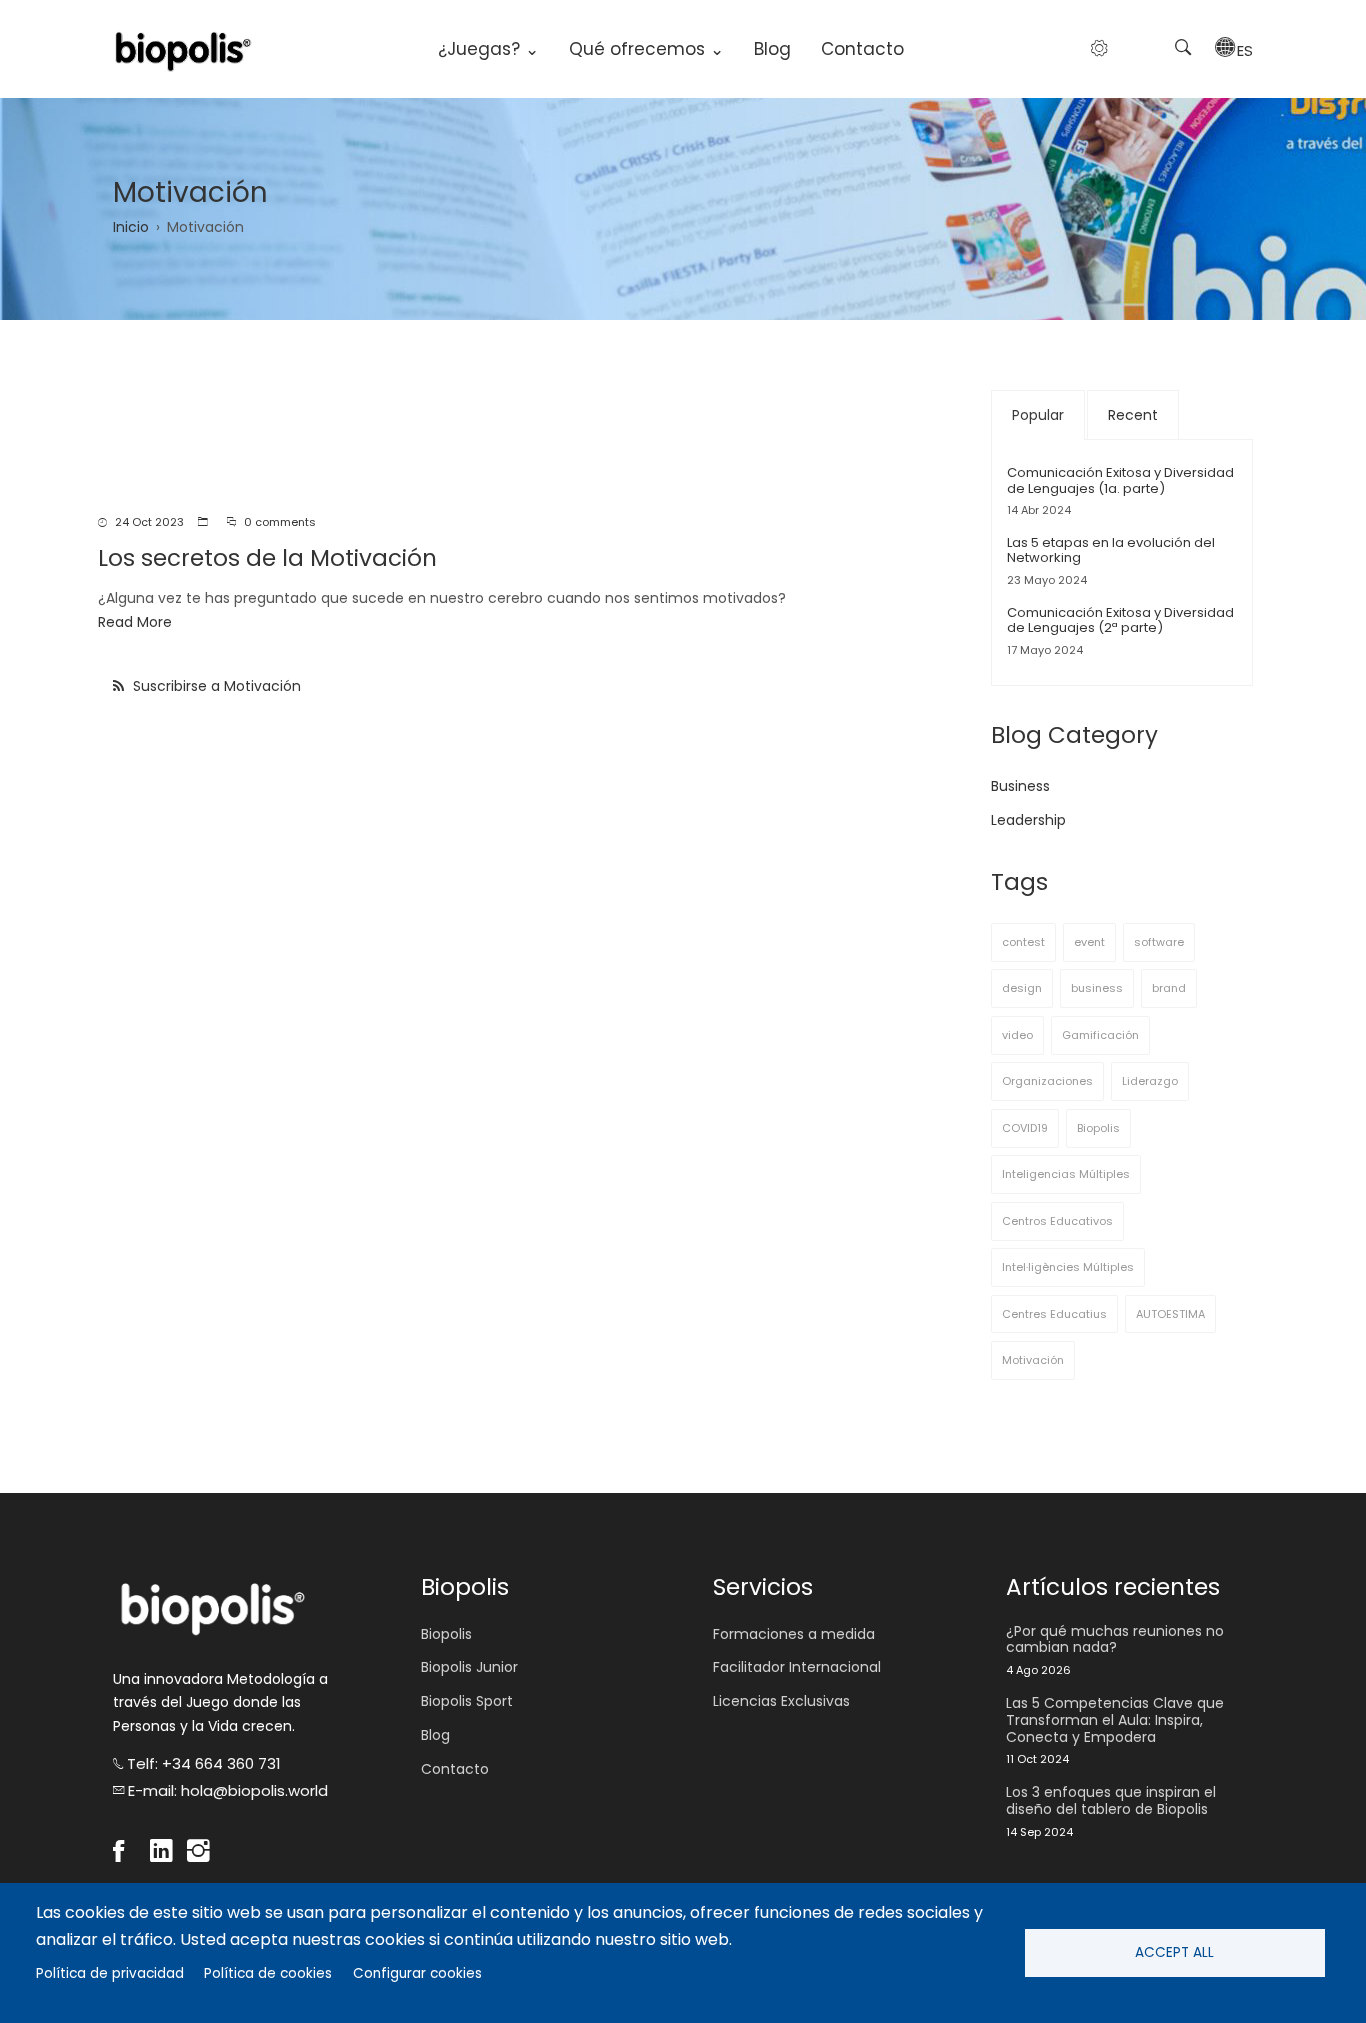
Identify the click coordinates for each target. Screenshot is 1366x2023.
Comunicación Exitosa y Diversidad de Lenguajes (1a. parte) (1120, 480)
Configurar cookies (417, 1973)
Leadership (1028, 820)
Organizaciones (1047, 1081)
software (1159, 942)
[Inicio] (183, 50)
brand (1169, 988)
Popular (1038, 415)
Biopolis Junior (469, 1667)
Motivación (1033, 1360)
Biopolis (1098, 1128)
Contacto (862, 49)
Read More (135, 622)
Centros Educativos (1057, 1221)
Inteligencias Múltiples (1066, 1174)
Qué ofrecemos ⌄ (646, 49)
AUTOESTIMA (1170, 1314)
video (1017, 1035)
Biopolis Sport (467, 1701)
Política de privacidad (110, 1973)
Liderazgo (1150, 1081)
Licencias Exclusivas (781, 1701)
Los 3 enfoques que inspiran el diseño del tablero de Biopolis (1111, 1801)
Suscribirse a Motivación (215, 686)
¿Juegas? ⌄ (488, 49)
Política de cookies (268, 1973)
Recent (1133, 415)
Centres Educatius (1054, 1314)
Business (1020, 786)
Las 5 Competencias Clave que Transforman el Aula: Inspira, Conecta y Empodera (1115, 1720)
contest (1023, 942)
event (1089, 942)
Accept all (1174, 1952)
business (1097, 988)
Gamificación (1100, 1035)
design (1022, 988)
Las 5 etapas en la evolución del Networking (1111, 550)
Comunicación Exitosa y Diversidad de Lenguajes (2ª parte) (1120, 620)
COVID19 (1025, 1128)
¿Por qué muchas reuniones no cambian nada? (1115, 1640)
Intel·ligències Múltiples (1068, 1267)
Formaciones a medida (794, 1634)
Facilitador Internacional (797, 1667)
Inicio (131, 227)
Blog (772, 49)
